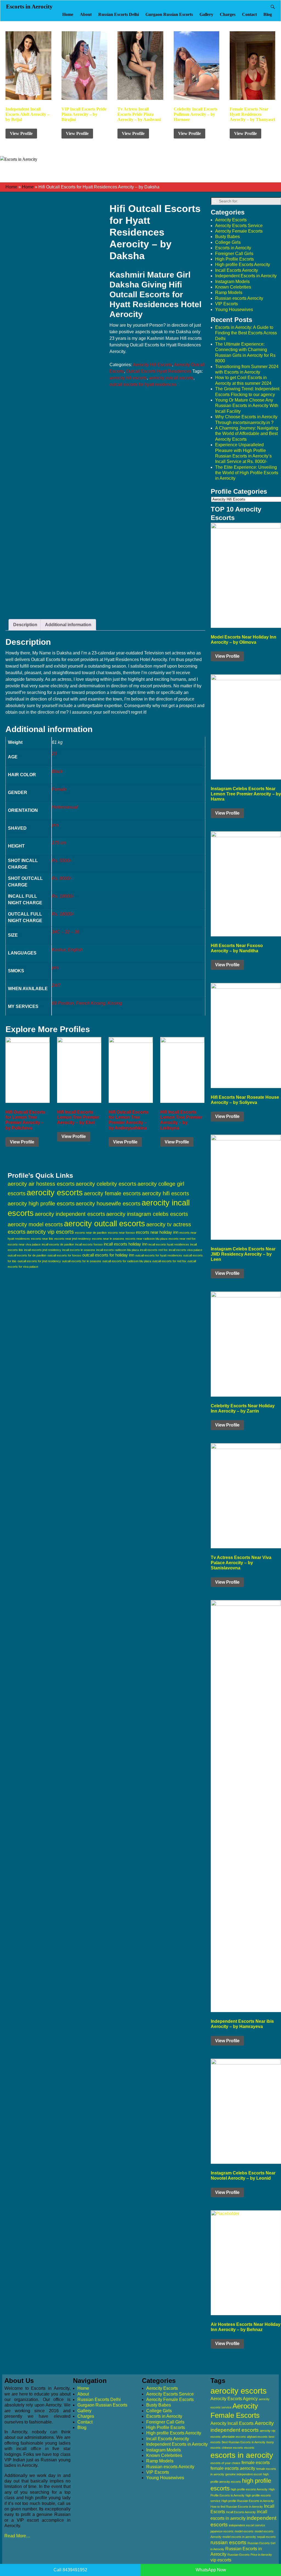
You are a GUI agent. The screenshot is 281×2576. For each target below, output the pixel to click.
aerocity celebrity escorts (106, 1184)
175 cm (59, 843)
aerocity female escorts (112, 1193)
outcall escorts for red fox (169, 1261)
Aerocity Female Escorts (239, 231)
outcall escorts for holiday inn (108, 1255)
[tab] (25, 625)
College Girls (228, 242)
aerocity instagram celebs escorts (147, 1214)
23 (54, 754)
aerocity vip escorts (50, 1232)
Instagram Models (232, 282)
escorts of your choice (225, 2463)
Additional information (68, 625)
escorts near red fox (182, 1239)
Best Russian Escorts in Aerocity (244, 2442)
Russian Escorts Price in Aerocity (250, 2555)
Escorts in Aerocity (29, 7)
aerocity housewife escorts (108, 1204)
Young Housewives (234, 310)
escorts (249, 2448)
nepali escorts (266, 2537)
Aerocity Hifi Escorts (152, 365)
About (86, 14)
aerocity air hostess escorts (41, 1184)
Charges (228, 14)
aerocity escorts (55, 1193)
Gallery (206, 14)
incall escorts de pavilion (58, 1244)
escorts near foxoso (121, 1233)
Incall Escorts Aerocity (237, 270)
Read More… (17, 2536)
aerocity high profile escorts (41, 1204)
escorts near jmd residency (73, 1239)
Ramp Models (229, 293)
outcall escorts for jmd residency (39, 1261)
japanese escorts (222, 2531)
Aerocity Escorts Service (239, 226)
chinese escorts (232, 2448)
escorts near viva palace (24, 1244)
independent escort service (247, 2525)
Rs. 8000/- (62, 878)
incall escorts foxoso (89, 1244)
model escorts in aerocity (239, 2537)
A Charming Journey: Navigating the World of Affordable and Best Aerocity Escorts (247, 434)
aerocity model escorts (35, 1224)
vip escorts (221, 2560)
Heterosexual (65, 807)
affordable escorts (234, 2437)
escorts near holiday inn (157, 1232)
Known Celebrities (233, 287)
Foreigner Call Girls (234, 254)
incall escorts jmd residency (43, 1250)
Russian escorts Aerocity (239, 298)
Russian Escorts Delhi (119, 14)
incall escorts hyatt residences (169, 1244)
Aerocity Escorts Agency (234, 2399)
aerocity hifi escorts (128, 378)
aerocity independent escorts (70, 1214)
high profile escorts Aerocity (249, 2489)
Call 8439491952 (70, 2570)
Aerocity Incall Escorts (232, 2423)
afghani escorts (257, 2437)
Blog (268, 14)
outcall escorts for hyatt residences (143, 384)
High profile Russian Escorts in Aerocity (248, 2501)
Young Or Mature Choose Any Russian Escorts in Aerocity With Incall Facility (247, 406)
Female (59, 789)
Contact (249, 14)
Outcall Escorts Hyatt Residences (159, 371)
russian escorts (228, 2542)
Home (68, 14)
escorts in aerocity (242, 2455)
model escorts (244, 2531)
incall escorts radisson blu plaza (118, 1250)
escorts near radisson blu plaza (146, 1239)
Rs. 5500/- (62, 861)
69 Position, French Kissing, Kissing (87, 1003)
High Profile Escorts (234, 259)
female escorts (256, 2463)
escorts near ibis (42, 1239)
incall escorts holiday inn (126, 1244)
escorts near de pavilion (91, 1233)
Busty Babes (227, 237)
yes (55, 825)
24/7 (56, 985)
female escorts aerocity (233, 2468)
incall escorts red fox (154, 1250)
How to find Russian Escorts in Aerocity (237, 2507)
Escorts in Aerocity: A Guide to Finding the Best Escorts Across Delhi (246, 333)
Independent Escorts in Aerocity (246, 276)
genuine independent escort (244, 2474)
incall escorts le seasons (79, 1250)
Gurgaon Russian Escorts (169, 14)
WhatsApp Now (211, 2570)
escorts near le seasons (108, 1239)
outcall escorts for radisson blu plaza (127, 1261)
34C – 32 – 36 (66, 932)
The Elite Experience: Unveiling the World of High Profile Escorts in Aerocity (247, 473)
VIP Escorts (227, 304)
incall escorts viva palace (186, 1250)
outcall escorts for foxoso (64, 1255)
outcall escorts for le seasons (82, 1261)
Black (57, 771)
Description (25, 625)
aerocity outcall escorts (171, 378)
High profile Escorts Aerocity (243, 265)
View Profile (21, 133)
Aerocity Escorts (231, 220)
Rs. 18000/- (63, 896)
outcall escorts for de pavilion (27, 1255)
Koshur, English (67, 950)
